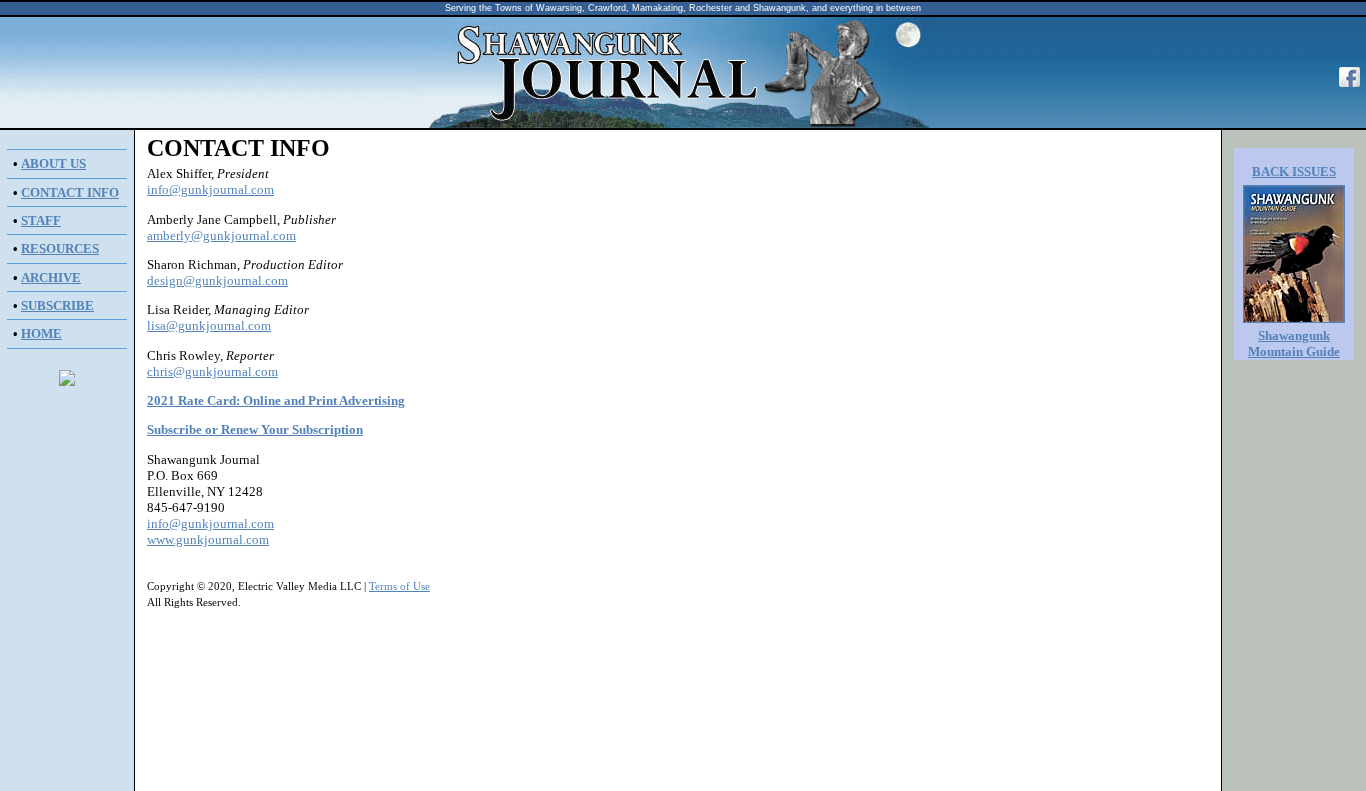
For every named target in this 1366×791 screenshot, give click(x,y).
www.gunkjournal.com (208, 539)
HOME (41, 333)
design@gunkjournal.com (217, 280)
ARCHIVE (51, 277)
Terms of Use (399, 586)
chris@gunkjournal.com (212, 371)
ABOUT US (53, 163)
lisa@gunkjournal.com (209, 325)
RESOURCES (60, 248)
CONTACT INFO (70, 192)
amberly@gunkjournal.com (221, 235)
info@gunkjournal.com (210, 189)
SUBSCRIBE (57, 305)
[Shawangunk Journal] (1349, 86)
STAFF (41, 220)
